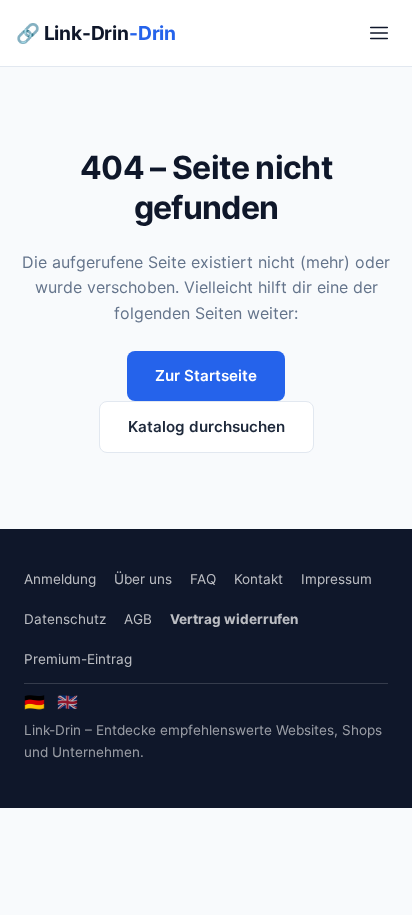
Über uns (143, 579)
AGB (138, 619)
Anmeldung (60, 579)
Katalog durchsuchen (206, 426)
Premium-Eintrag (78, 659)
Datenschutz (65, 619)
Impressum (336, 579)
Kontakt (258, 579)
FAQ (203, 579)
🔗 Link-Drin (96, 33)
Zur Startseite (206, 375)
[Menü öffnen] (379, 33)
